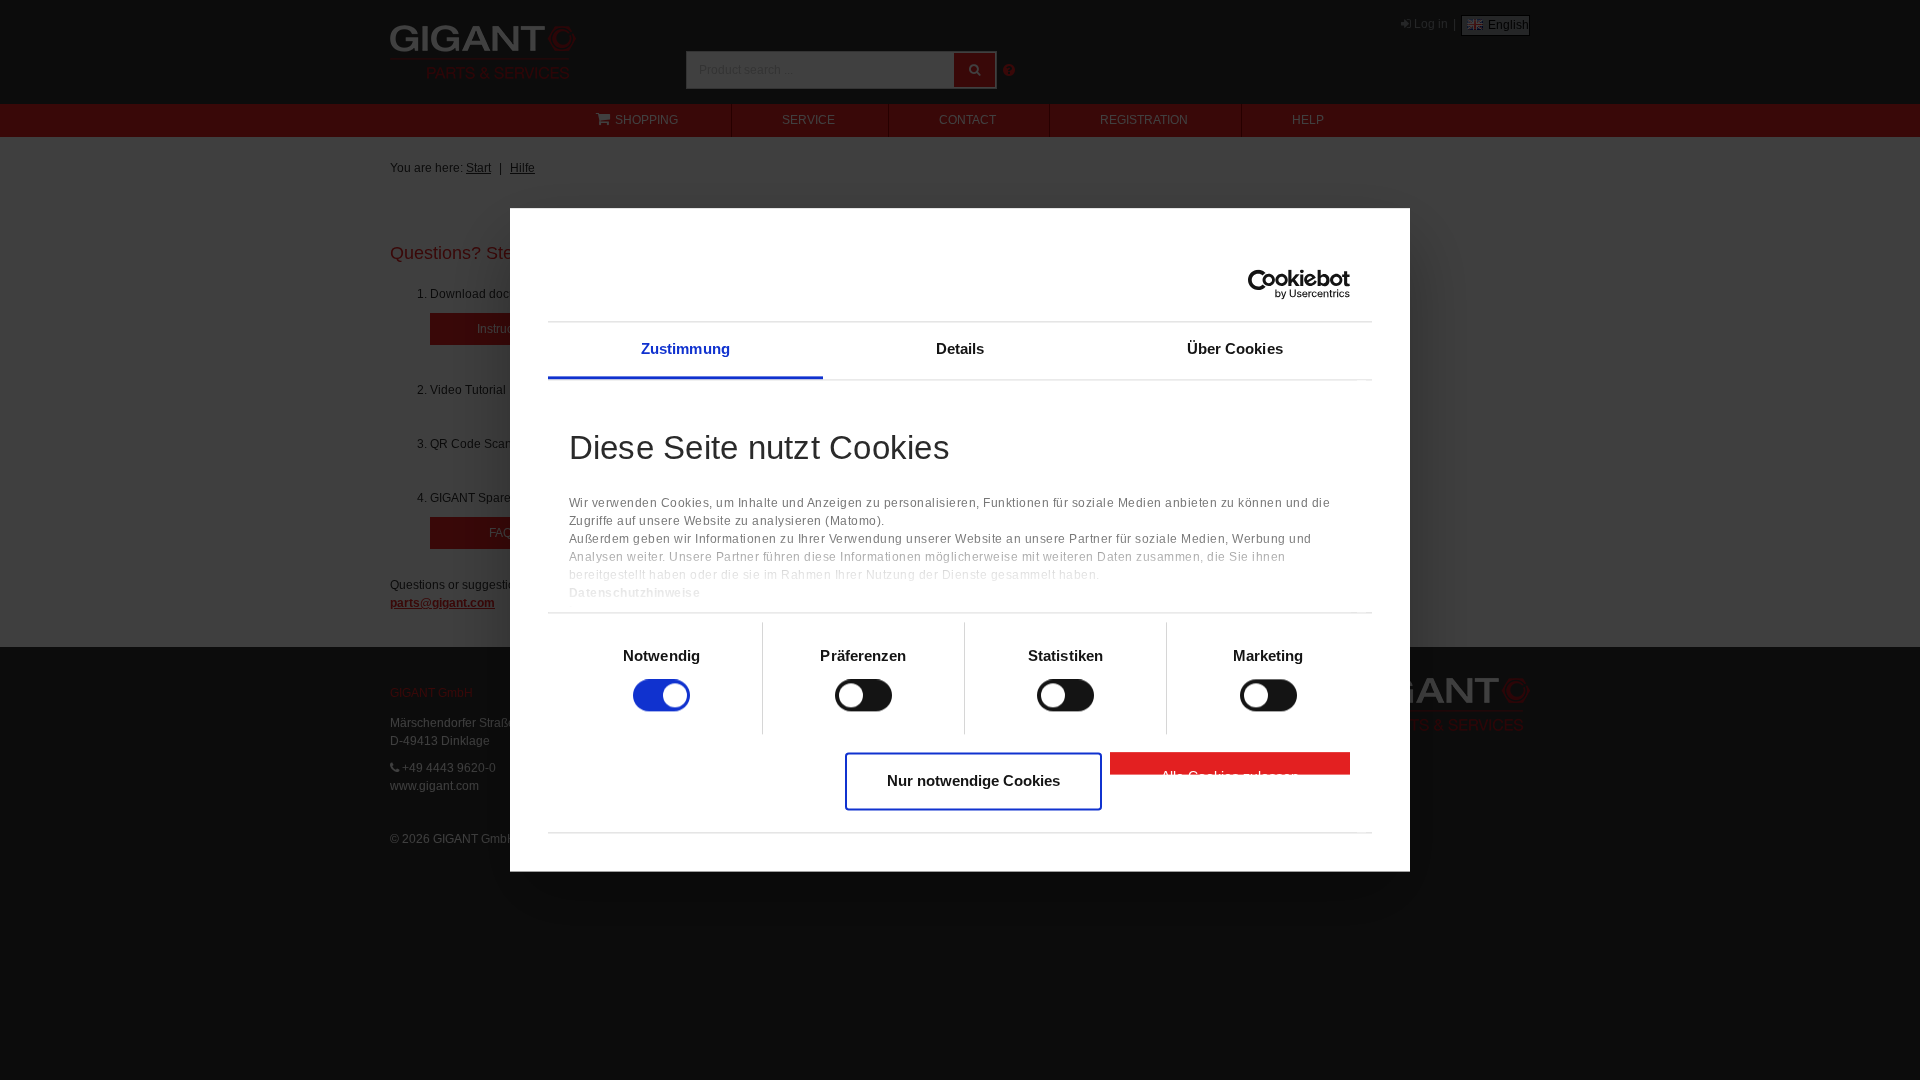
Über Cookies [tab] (1235, 348)
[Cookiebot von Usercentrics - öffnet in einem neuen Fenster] (1262, 284)
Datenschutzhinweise (635, 594)
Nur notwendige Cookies (973, 780)
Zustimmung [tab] (685, 348)
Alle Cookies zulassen (1230, 771)
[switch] (863, 696)
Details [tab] (960, 348)
